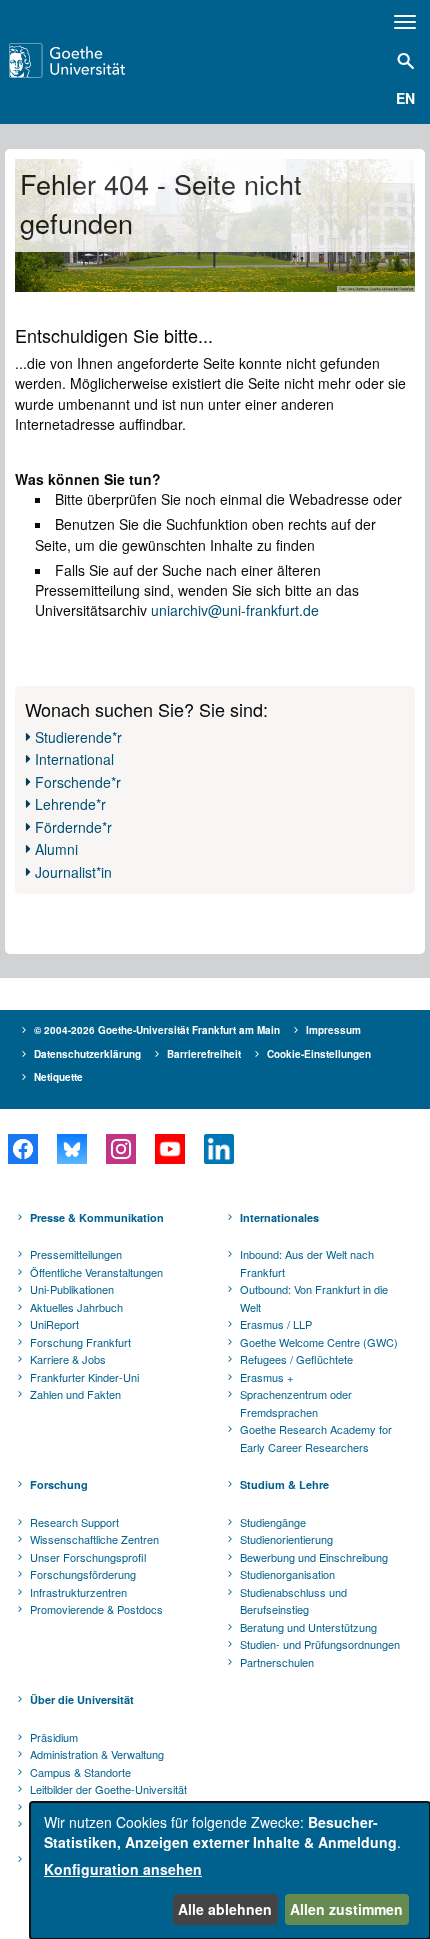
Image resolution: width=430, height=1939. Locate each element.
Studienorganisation (287, 1574)
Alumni (56, 849)
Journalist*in (73, 872)
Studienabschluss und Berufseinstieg (293, 1601)
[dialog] (230, 1870)
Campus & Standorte (80, 1772)
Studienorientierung (286, 1539)
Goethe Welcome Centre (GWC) (319, 1342)
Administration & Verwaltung (97, 1754)
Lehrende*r (70, 804)
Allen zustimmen (346, 1909)
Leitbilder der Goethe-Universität (108, 1789)
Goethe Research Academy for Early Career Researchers (316, 1438)
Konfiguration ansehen (123, 1869)
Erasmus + (266, 1377)
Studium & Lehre (284, 1484)
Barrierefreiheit (204, 1054)
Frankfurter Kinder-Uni (84, 1377)
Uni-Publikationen (72, 1289)
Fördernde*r (73, 827)
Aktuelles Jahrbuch (76, 1307)
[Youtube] (169, 1149)
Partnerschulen (277, 1662)
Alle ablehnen (225, 1909)
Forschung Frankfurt (80, 1342)
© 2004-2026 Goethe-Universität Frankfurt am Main (157, 1030)
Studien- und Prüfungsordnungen (320, 1644)
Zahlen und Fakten (75, 1394)
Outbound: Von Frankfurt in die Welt (314, 1298)
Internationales (279, 1217)
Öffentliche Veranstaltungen (96, 1272)
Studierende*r (78, 737)
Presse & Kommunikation (97, 1217)
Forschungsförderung (83, 1574)
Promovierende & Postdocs (96, 1609)
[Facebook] (22, 1149)
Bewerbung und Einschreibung (314, 1557)
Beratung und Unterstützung (308, 1627)
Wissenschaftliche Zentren (94, 1539)
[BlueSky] (71, 1149)
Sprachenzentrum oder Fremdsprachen (296, 1403)
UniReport (54, 1324)
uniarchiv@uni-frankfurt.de (235, 610)
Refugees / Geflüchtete (296, 1359)
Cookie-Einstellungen (319, 1054)
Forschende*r (78, 782)
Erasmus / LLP (276, 1324)
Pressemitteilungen (76, 1254)
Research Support (74, 1522)
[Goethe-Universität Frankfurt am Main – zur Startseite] (96, 60)
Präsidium (54, 1737)
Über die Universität (82, 1699)
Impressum (333, 1030)
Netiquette (58, 1077)
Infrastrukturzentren (78, 1592)
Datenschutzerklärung (87, 1054)
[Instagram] (120, 1149)
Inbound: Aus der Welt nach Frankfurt (307, 1263)
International (74, 759)
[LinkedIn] (218, 1149)
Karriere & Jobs (68, 1359)
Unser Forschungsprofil (88, 1557)
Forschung (59, 1484)
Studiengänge (273, 1522)
